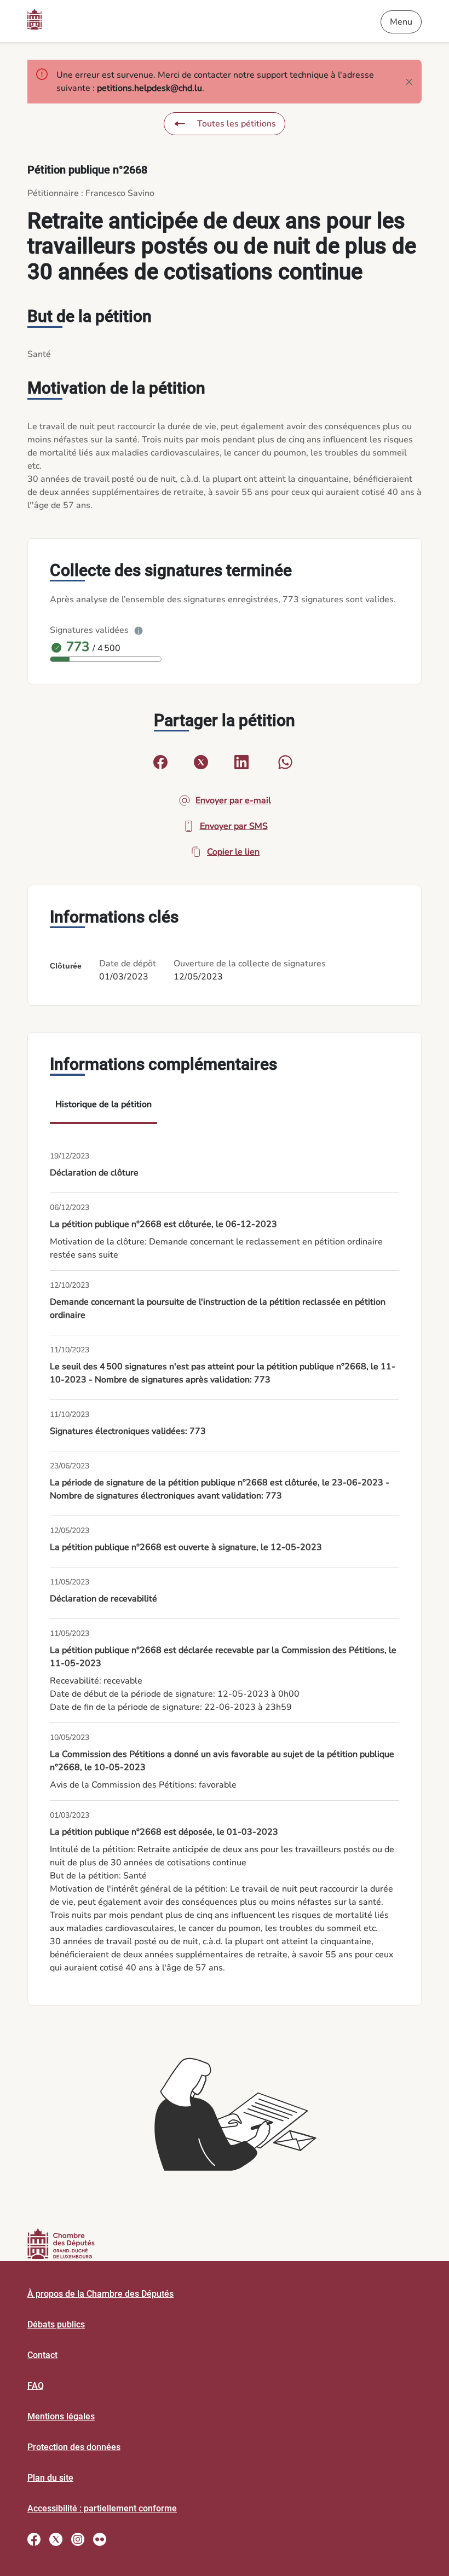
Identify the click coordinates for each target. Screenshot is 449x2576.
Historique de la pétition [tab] (103, 1104)
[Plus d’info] (139, 630)
